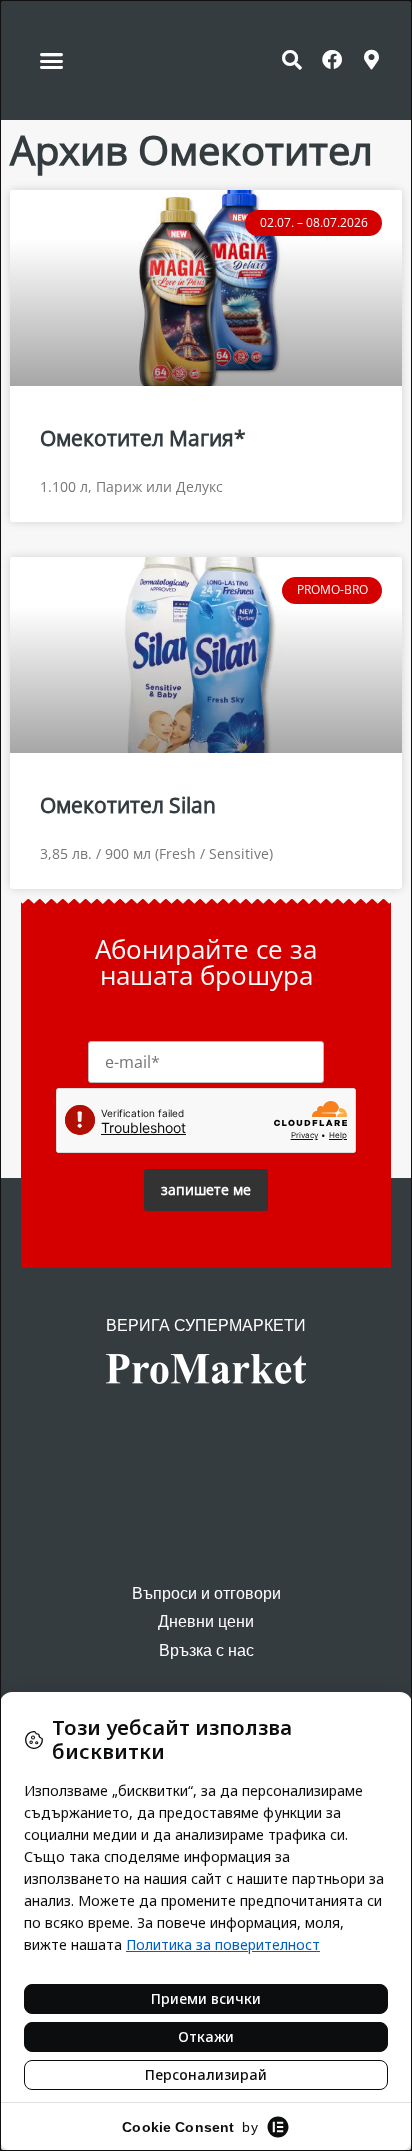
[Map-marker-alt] (372, 60)
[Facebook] (332, 60)
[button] (52, 60)
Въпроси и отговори (206, 1593)
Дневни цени (206, 1621)
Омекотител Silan (128, 805)
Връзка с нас (206, 1650)
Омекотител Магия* (143, 438)
